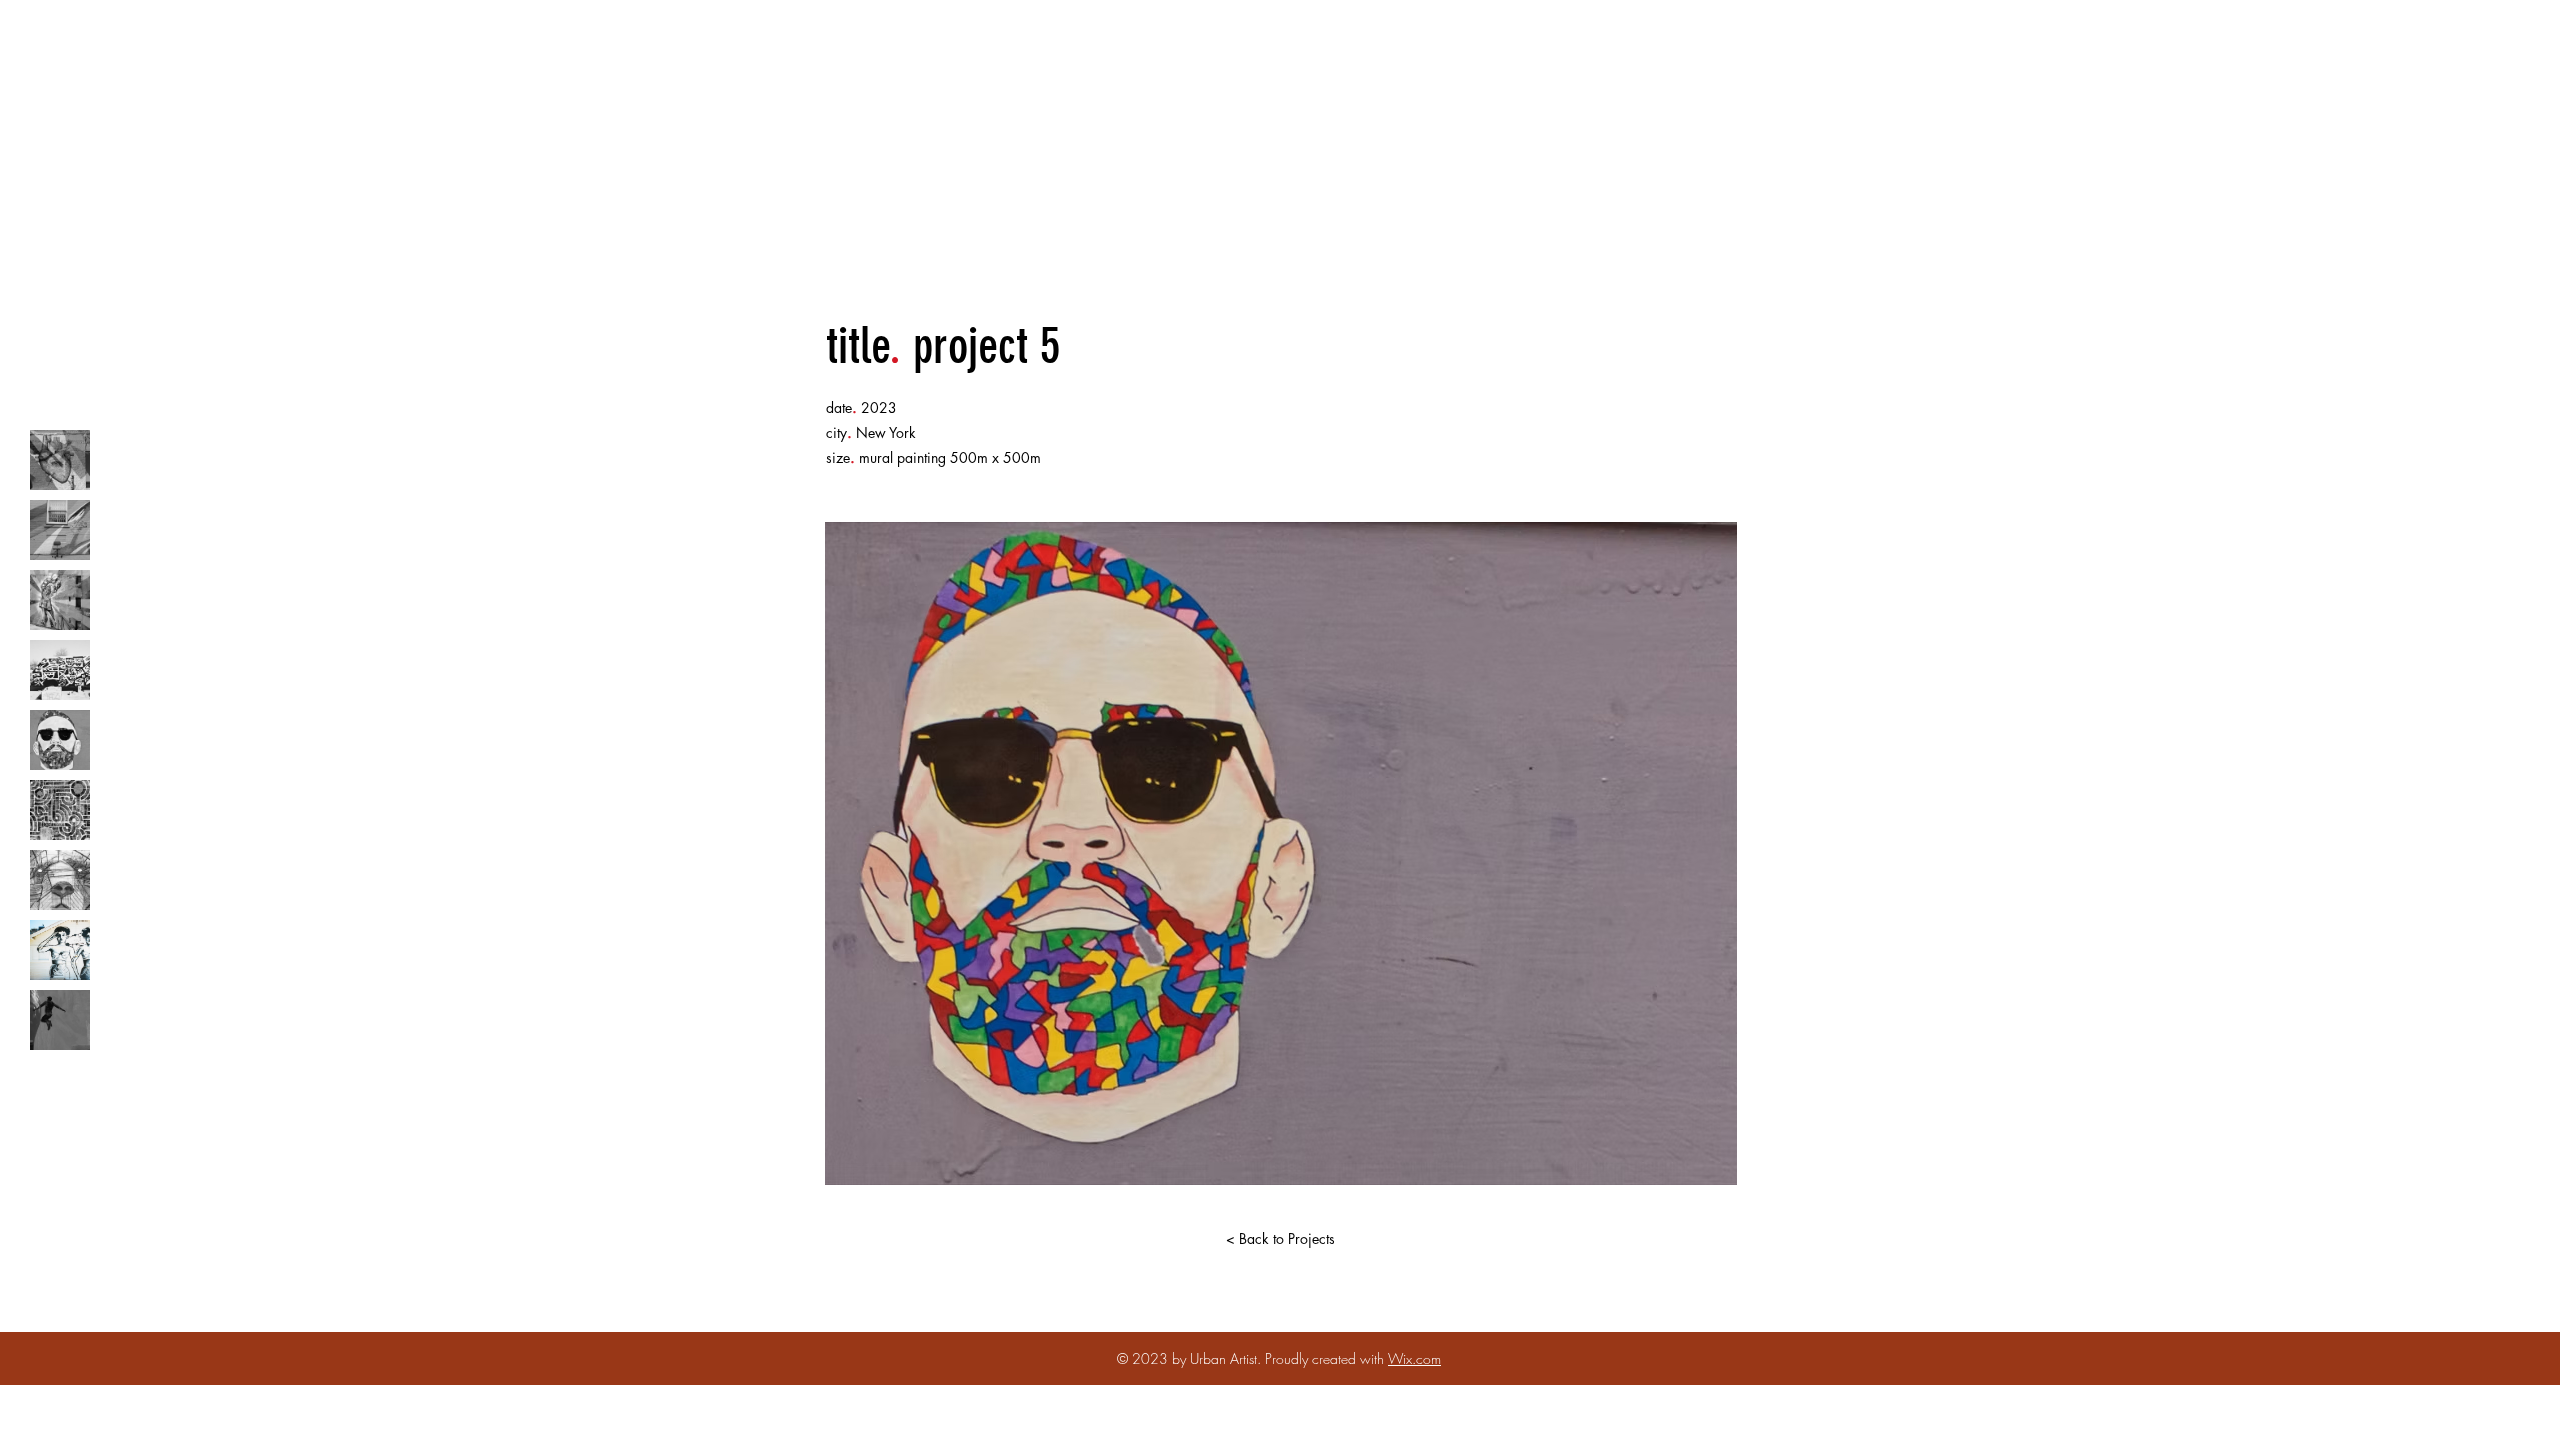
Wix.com (1414, 1358)
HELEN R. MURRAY (1289, 69)
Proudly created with (1326, 1358)
